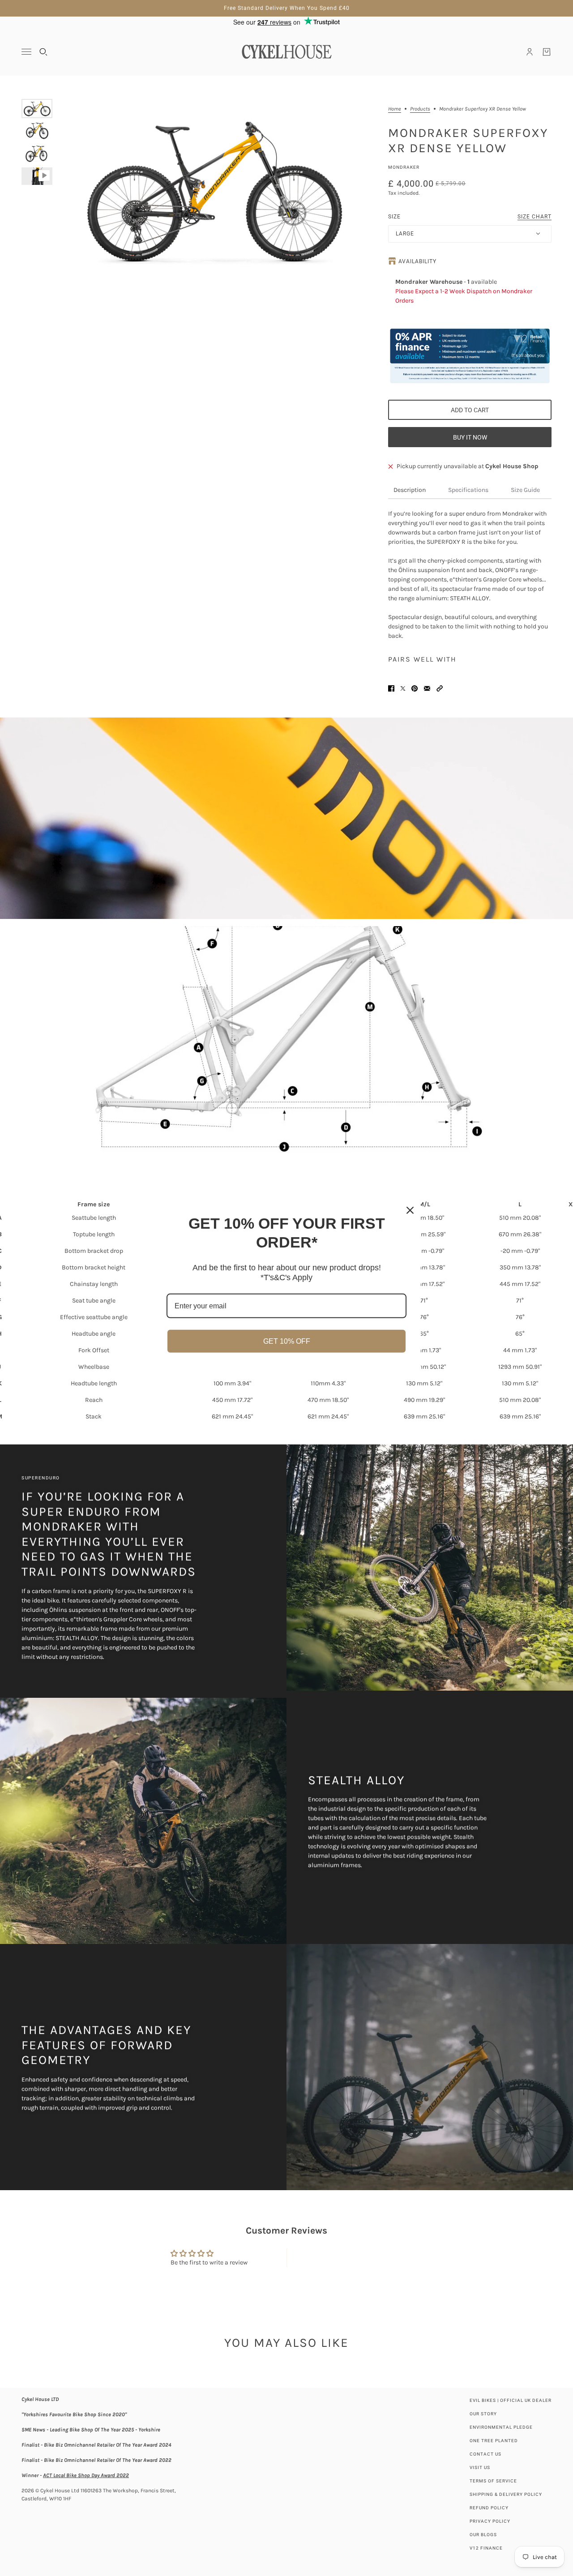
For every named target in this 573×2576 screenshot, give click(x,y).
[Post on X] (403, 688)
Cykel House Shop (512, 466)
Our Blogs (483, 2535)
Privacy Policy (490, 2521)
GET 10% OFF (287, 1341)
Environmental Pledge (501, 2427)
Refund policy (489, 2508)
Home (395, 109)
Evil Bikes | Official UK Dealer (511, 2400)
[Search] (43, 52)
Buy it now (470, 437)
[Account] (530, 52)
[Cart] (547, 52)
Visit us (480, 2467)
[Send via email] (427, 688)
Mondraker (404, 167)
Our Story (483, 2414)
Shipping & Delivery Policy (506, 2494)
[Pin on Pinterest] (415, 688)
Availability (417, 261)
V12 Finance (486, 2548)
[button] (440, 688)
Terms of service (493, 2481)
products (420, 109)
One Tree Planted (494, 2441)
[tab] (410, 490)
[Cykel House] (286, 52)
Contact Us (485, 2454)
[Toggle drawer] (26, 52)
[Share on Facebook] (391, 688)
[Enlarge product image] (213, 190)
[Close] (410, 1210)
